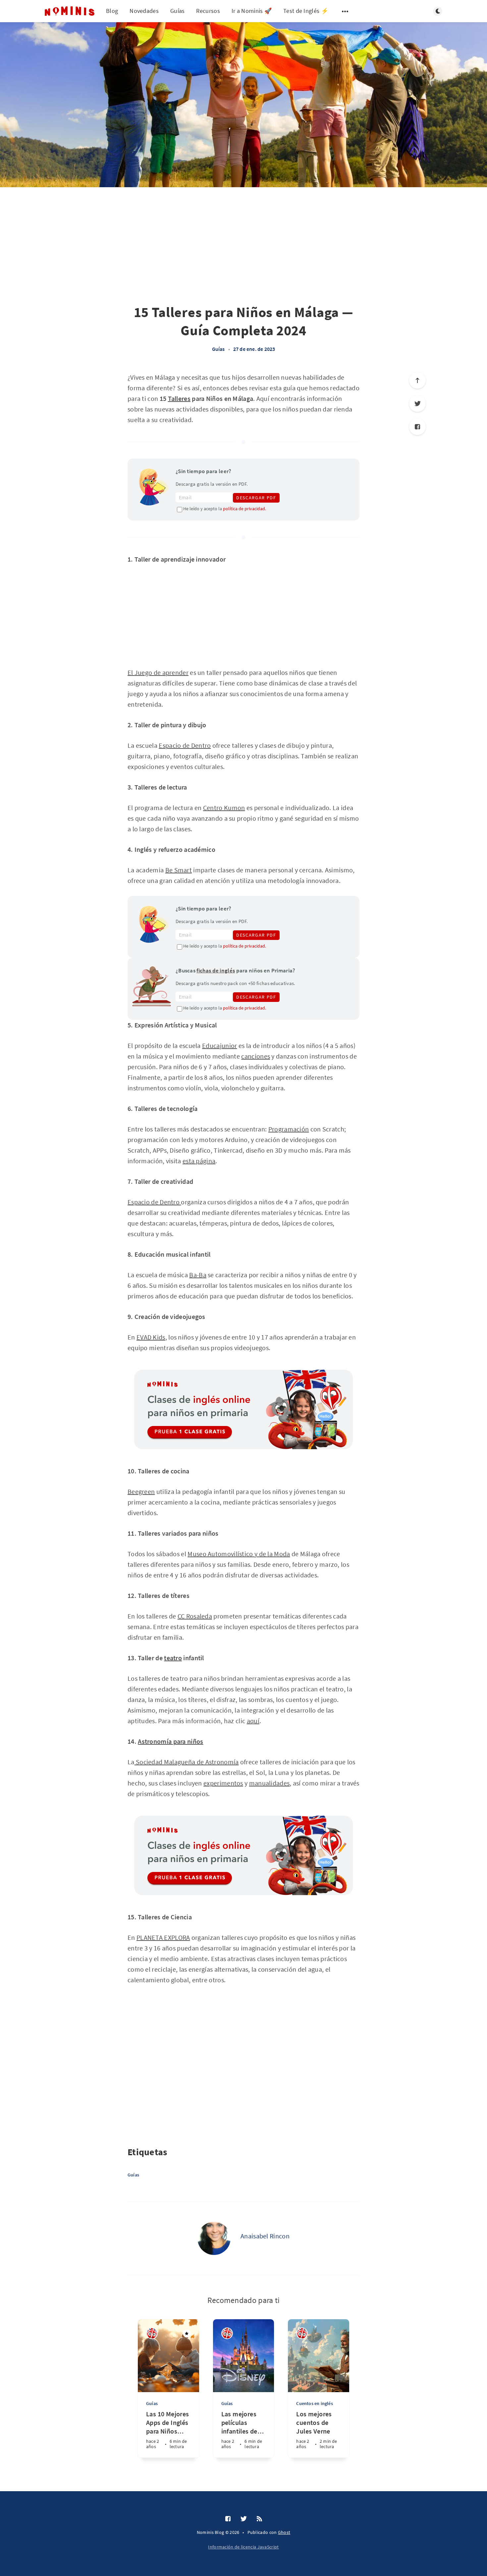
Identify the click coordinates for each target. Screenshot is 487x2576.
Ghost (284, 2532)
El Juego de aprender (158, 672)
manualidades (270, 1783)
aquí (253, 1721)
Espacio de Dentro (185, 745)
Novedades (144, 11)
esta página (199, 1161)
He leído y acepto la (225, 509)
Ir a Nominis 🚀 (252, 11)
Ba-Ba (198, 1275)
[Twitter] (244, 2519)
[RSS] (259, 2519)
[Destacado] (187, 2333)
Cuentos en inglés (314, 2403)
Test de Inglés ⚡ (306, 11)
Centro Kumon (224, 808)
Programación (289, 1129)
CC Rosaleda (195, 1616)
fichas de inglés (216, 970)
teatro (173, 1658)
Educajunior (219, 1045)
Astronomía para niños (170, 1741)
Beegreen (141, 1491)
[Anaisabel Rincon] (214, 2238)
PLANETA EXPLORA (163, 1937)
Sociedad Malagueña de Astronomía (187, 1762)
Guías (178, 11)
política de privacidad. (244, 509)
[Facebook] (417, 427)
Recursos (208, 11)
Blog (112, 11)
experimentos (223, 1783)
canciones (256, 1056)
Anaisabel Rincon (265, 2236)
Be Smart (179, 870)
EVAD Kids (151, 1337)
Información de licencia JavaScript (243, 2547)
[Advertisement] (68, 306)
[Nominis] (152, 2333)
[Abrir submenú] (345, 11)
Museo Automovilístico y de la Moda (239, 1554)
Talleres (179, 398)
